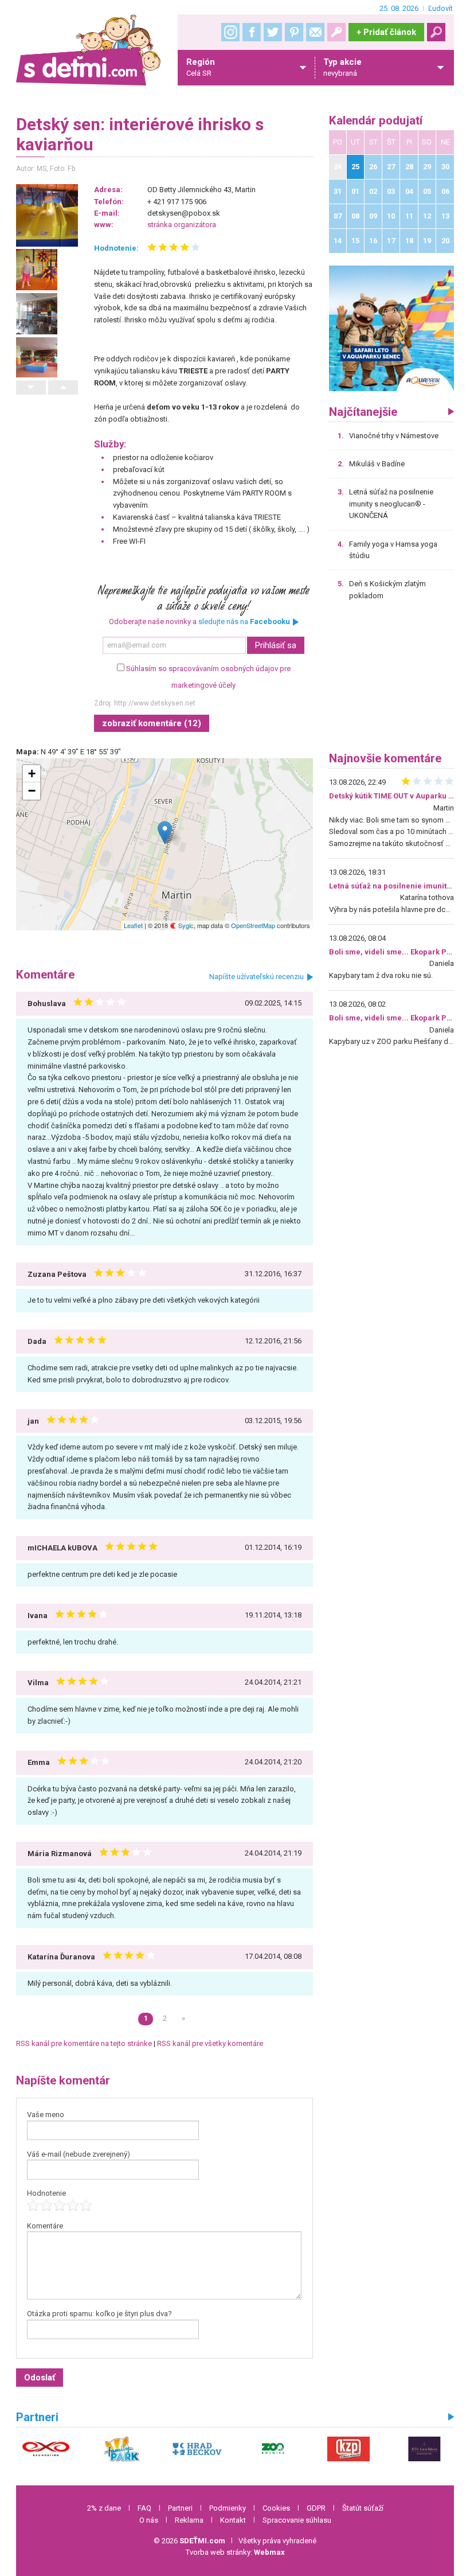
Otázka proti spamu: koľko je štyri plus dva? (99, 2314)
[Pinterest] (294, 32)
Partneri (180, 2508)
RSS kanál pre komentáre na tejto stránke (84, 2043)
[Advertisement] (392, 680)
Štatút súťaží (363, 2508)
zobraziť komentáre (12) (152, 723)
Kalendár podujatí (376, 121)
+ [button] (32, 773)
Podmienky (228, 2508)
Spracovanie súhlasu (297, 2520)
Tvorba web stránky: (235, 2552)
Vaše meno (46, 2115)
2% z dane (104, 2508)
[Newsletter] (315, 32)
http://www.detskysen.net (155, 703)
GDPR (316, 2508)
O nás (149, 2520)
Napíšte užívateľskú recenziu (256, 977)
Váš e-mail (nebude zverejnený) (79, 2154)
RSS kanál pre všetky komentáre (210, 2043)
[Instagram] (230, 32)
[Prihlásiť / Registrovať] (336, 32)
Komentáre (45, 2226)
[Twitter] (273, 32)
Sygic (185, 925)
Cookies (276, 2508)
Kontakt (233, 2520)
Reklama (189, 2520)
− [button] (32, 791)
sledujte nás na (244, 621)
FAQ (144, 2508)
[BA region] (392, 328)
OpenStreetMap (253, 925)
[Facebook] (252, 32)
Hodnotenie (46, 2193)
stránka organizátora (182, 225)
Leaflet (133, 925)
